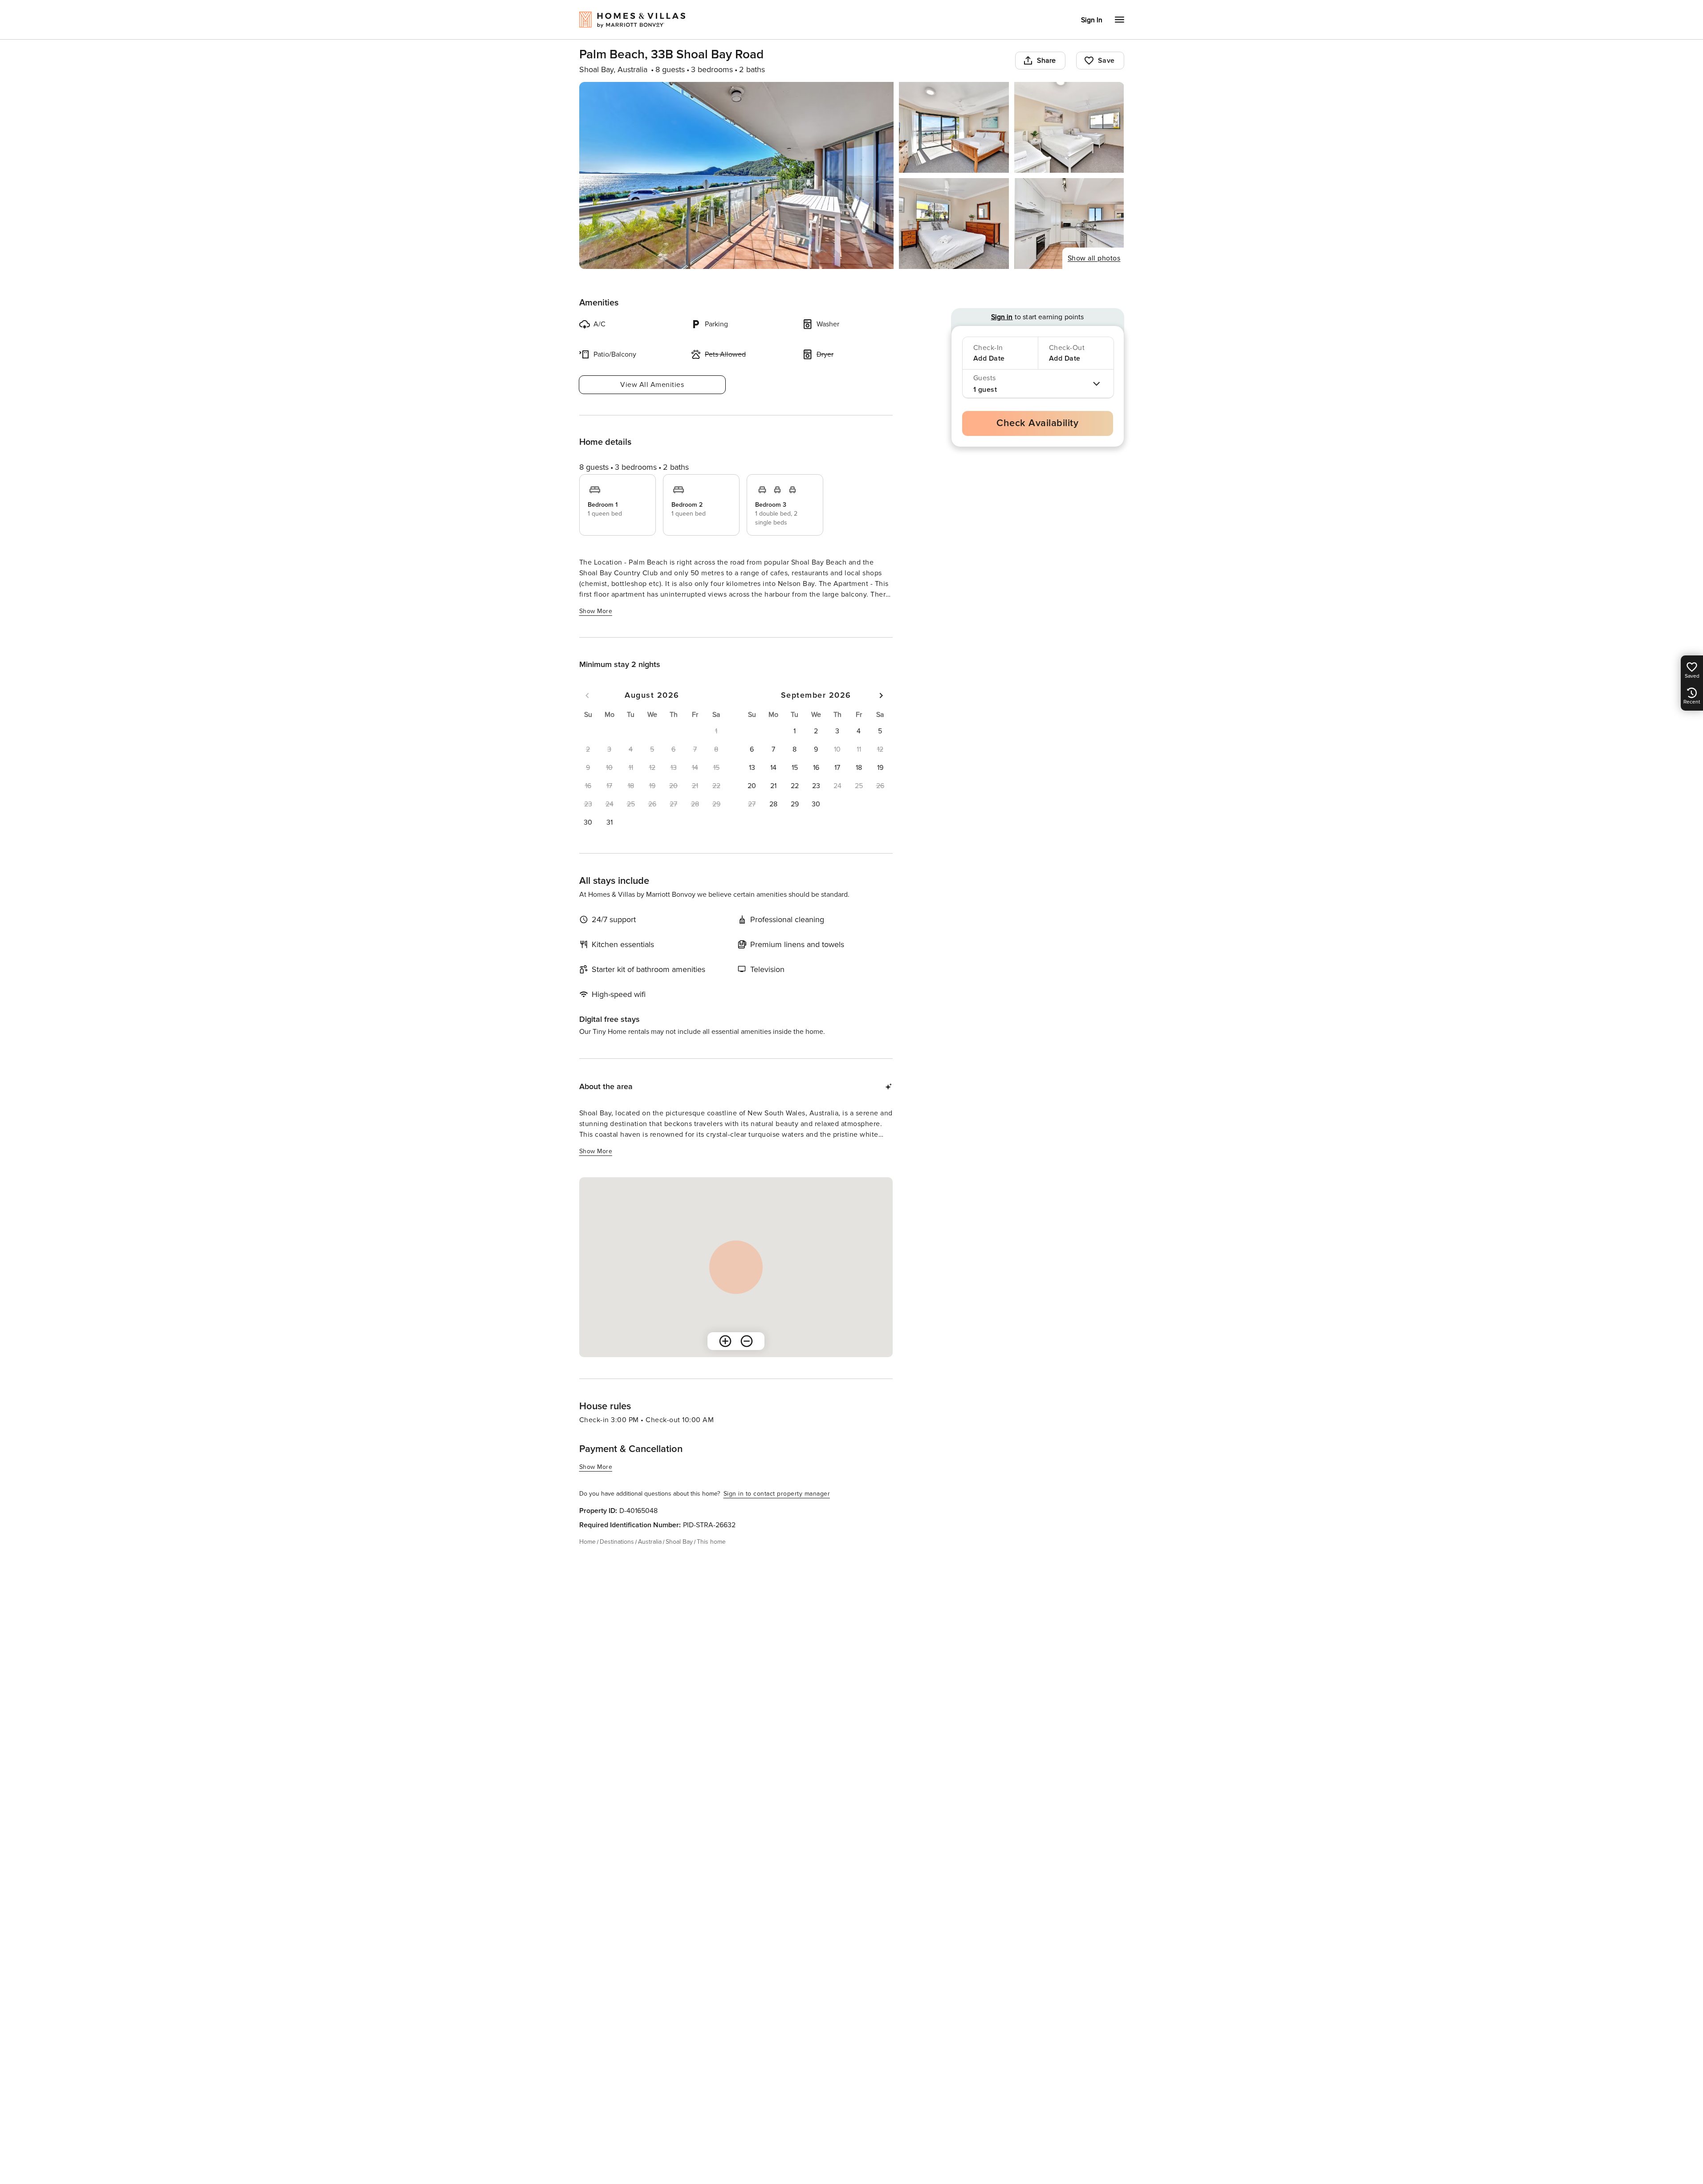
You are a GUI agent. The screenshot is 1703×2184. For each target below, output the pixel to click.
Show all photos (1094, 258)
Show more (596, 611)
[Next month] (881, 695)
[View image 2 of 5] (954, 127)
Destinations (617, 1542)
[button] (588, 822)
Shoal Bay (679, 1542)
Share (1047, 61)
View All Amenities (652, 385)
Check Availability (1037, 423)
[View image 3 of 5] (1069, 127)
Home (587, 1542)
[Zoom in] (725, 1341)
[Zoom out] (747, 1341)
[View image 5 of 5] (1069, 224)
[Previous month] (587, 695)
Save (1106, 61)
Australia (650, 1542)
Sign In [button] (1092, 20)
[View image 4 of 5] (954, 224)
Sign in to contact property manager (777, 1494)
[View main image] (737, 175)
